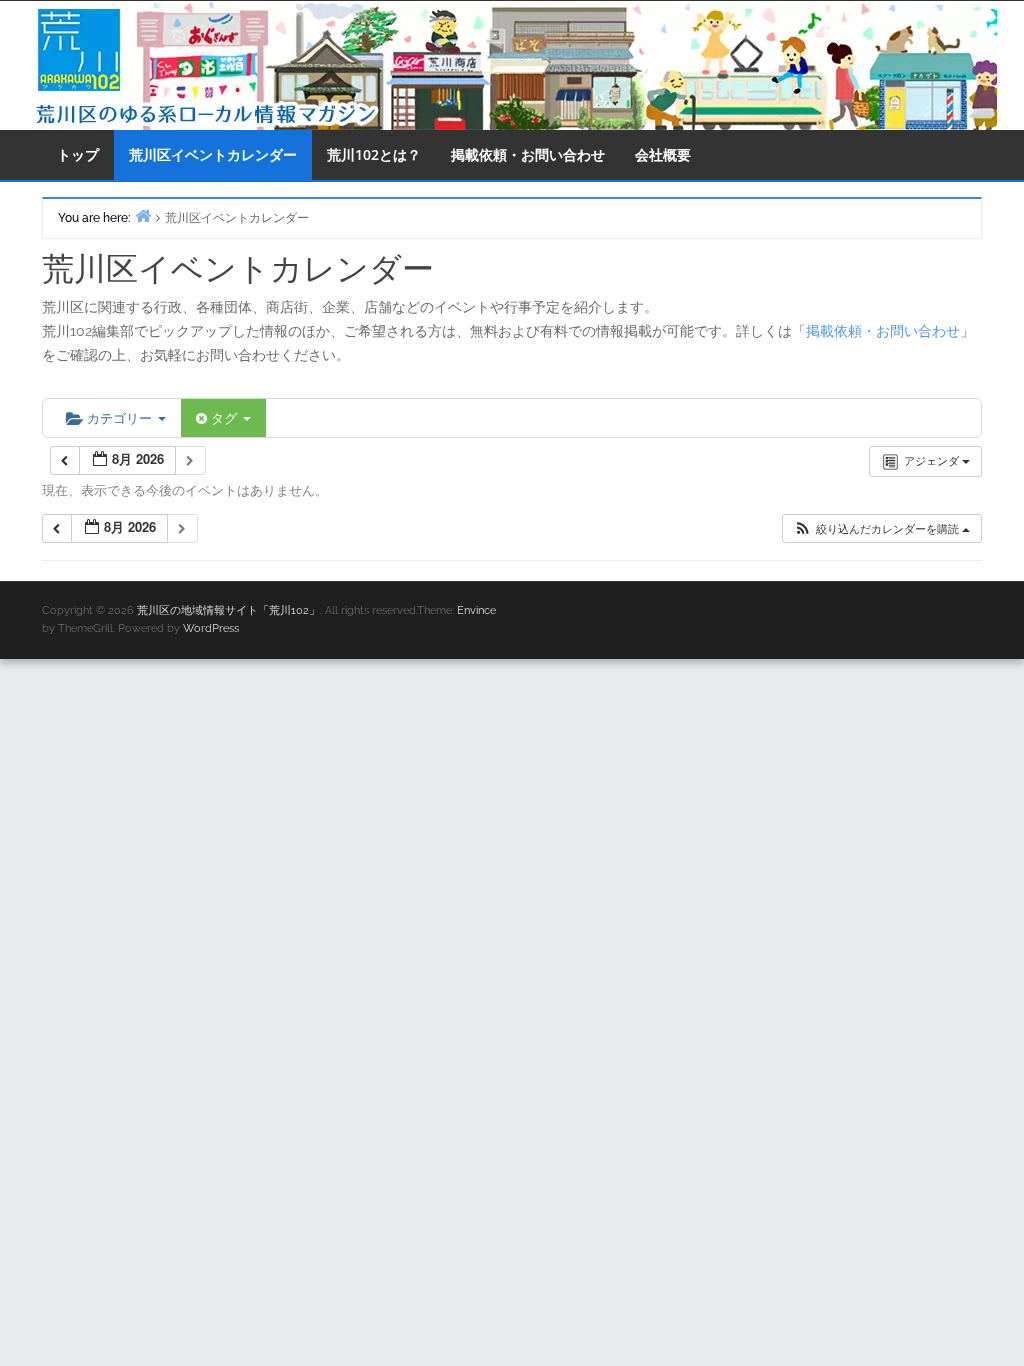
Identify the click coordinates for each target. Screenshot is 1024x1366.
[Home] (143, 215)
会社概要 (663, 154)
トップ (78, 154)
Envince (476, 610)
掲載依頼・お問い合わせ (528, 154)
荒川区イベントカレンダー (213, 154)
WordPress (211, 628)
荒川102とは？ (374, 154)
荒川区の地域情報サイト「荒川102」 (228, 610)
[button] (881, 528)
